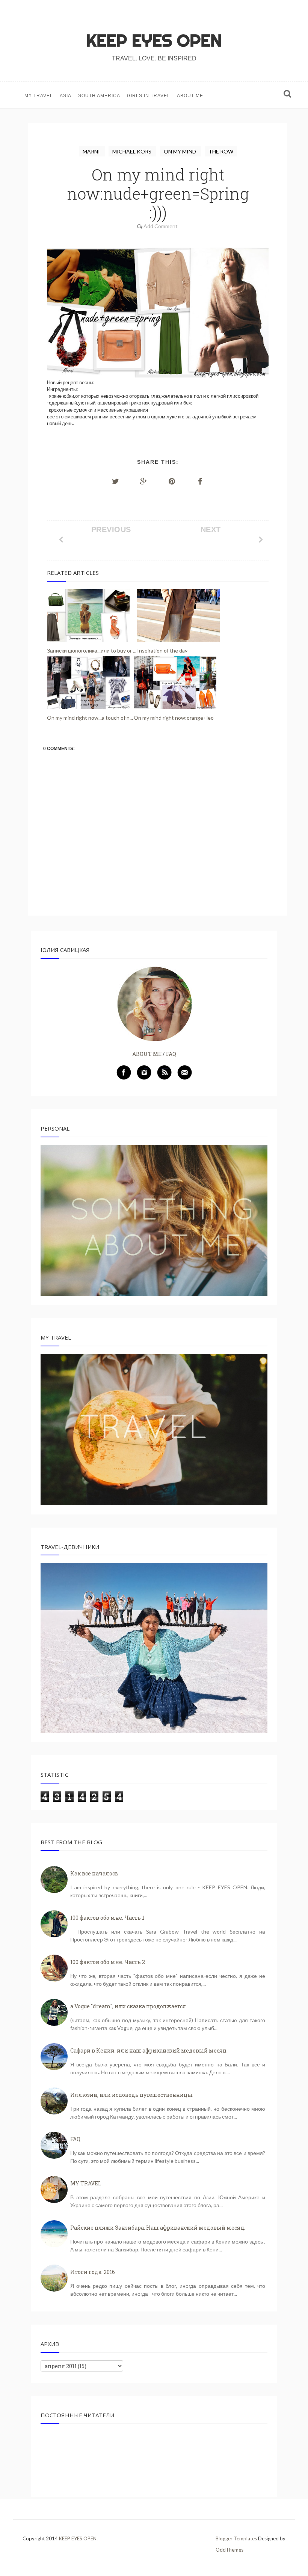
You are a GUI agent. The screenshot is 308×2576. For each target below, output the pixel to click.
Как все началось (94, 1873)
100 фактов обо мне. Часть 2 (108, 1962)
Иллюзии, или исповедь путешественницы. (132, 2095)
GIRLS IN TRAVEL (149, 96)
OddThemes (229, 2550)
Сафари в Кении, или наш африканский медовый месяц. (149, 2050)
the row (221, 151)
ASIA (66, 96)
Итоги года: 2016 (93, 2272)
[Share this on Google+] (144, 481)
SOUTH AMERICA (99, 96)
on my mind (180, 151)
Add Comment (161, 226)
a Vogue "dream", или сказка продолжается (128, 2006)
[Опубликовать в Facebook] (200, 481)
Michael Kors (132, 151)
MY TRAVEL (39, 96)
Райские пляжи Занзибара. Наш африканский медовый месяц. (158, 2228)
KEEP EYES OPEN (154, 41)
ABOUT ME (190, 96)
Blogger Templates (236, 2538)
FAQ (171, 1054)
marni (92, 151)
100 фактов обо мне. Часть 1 (107, 1918)
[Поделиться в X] (116, 481)
